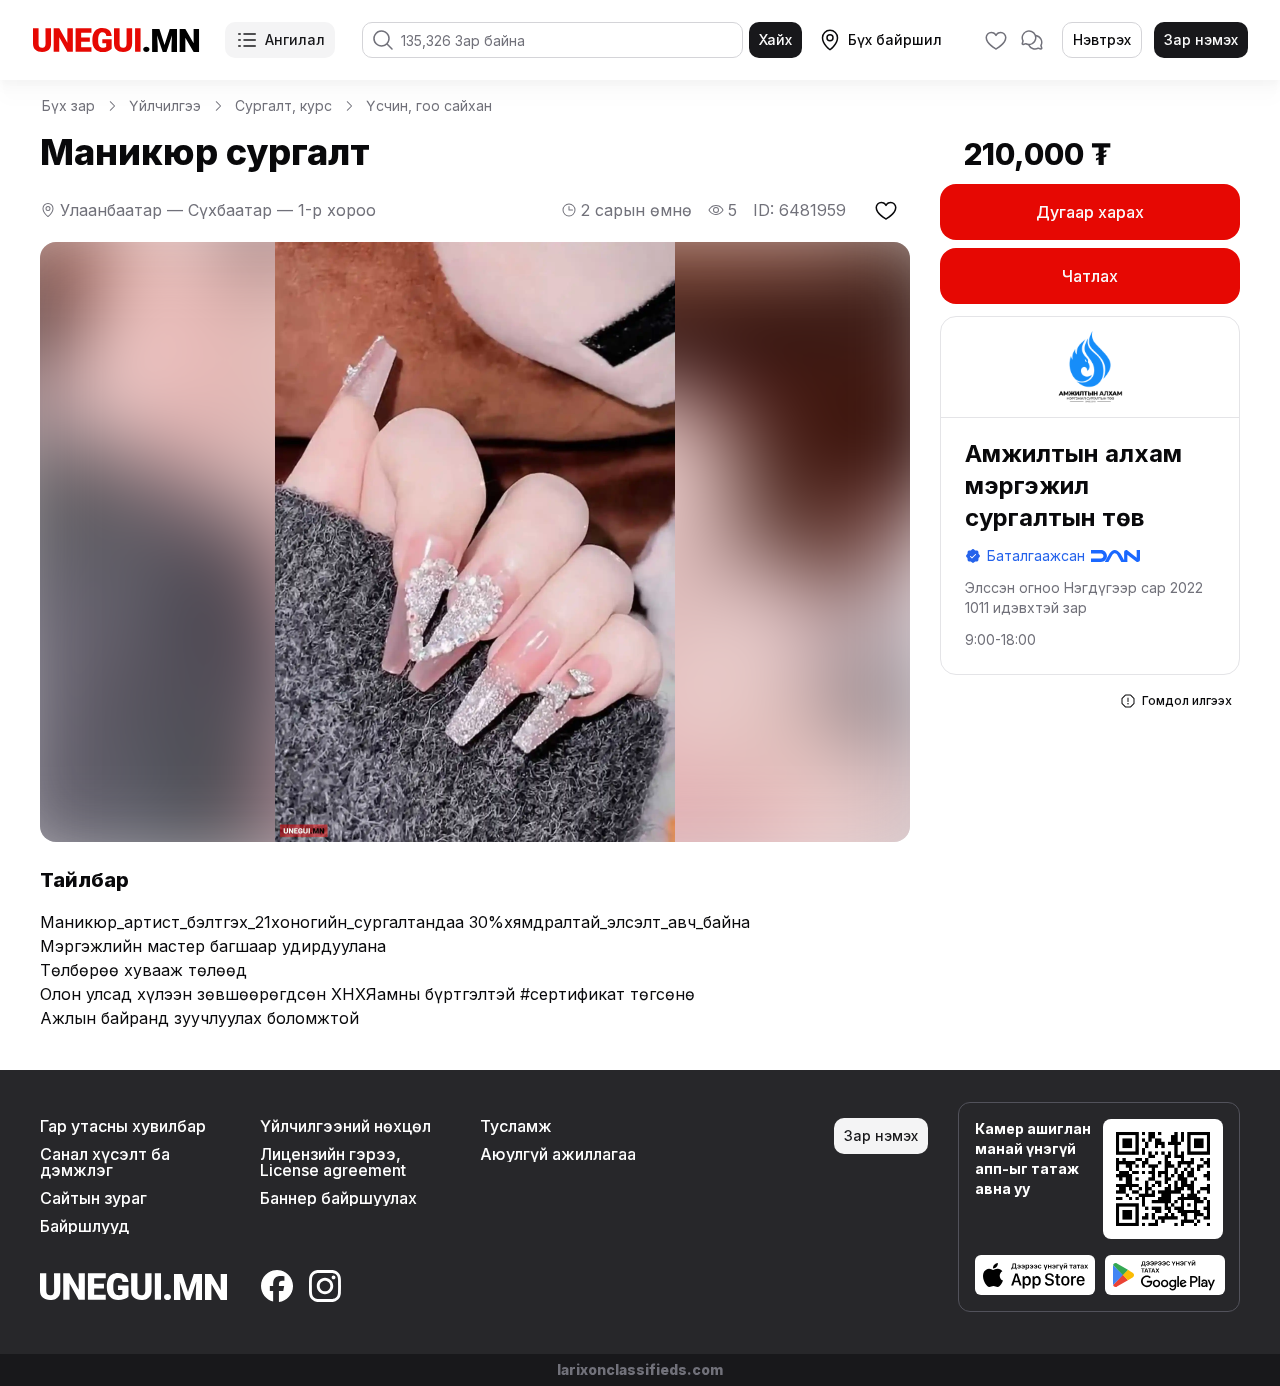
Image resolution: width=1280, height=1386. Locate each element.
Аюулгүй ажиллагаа (558, 1154)
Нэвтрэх (1102, 39)
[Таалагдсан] (996, 40)
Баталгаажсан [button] (1036, 555)
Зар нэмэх (1201, 39)
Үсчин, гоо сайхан (429, 105)
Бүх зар (68, 105)
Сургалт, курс (283, 105)
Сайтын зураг (93, 1198)
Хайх (775, 39)
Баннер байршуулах (338, 1198)
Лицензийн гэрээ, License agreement (333, 1162)
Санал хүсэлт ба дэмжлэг (105, 1162)
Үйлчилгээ (165, 105)
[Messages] (1032, 40)
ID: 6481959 (799, 210)
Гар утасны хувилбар (123, 1126)
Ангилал (295, 39)
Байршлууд (84, 1226)
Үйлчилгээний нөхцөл (345, 1126)
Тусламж (516, 1126)
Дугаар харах (1090, 212)
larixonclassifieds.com (640, 1369)
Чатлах (1090, 276)
